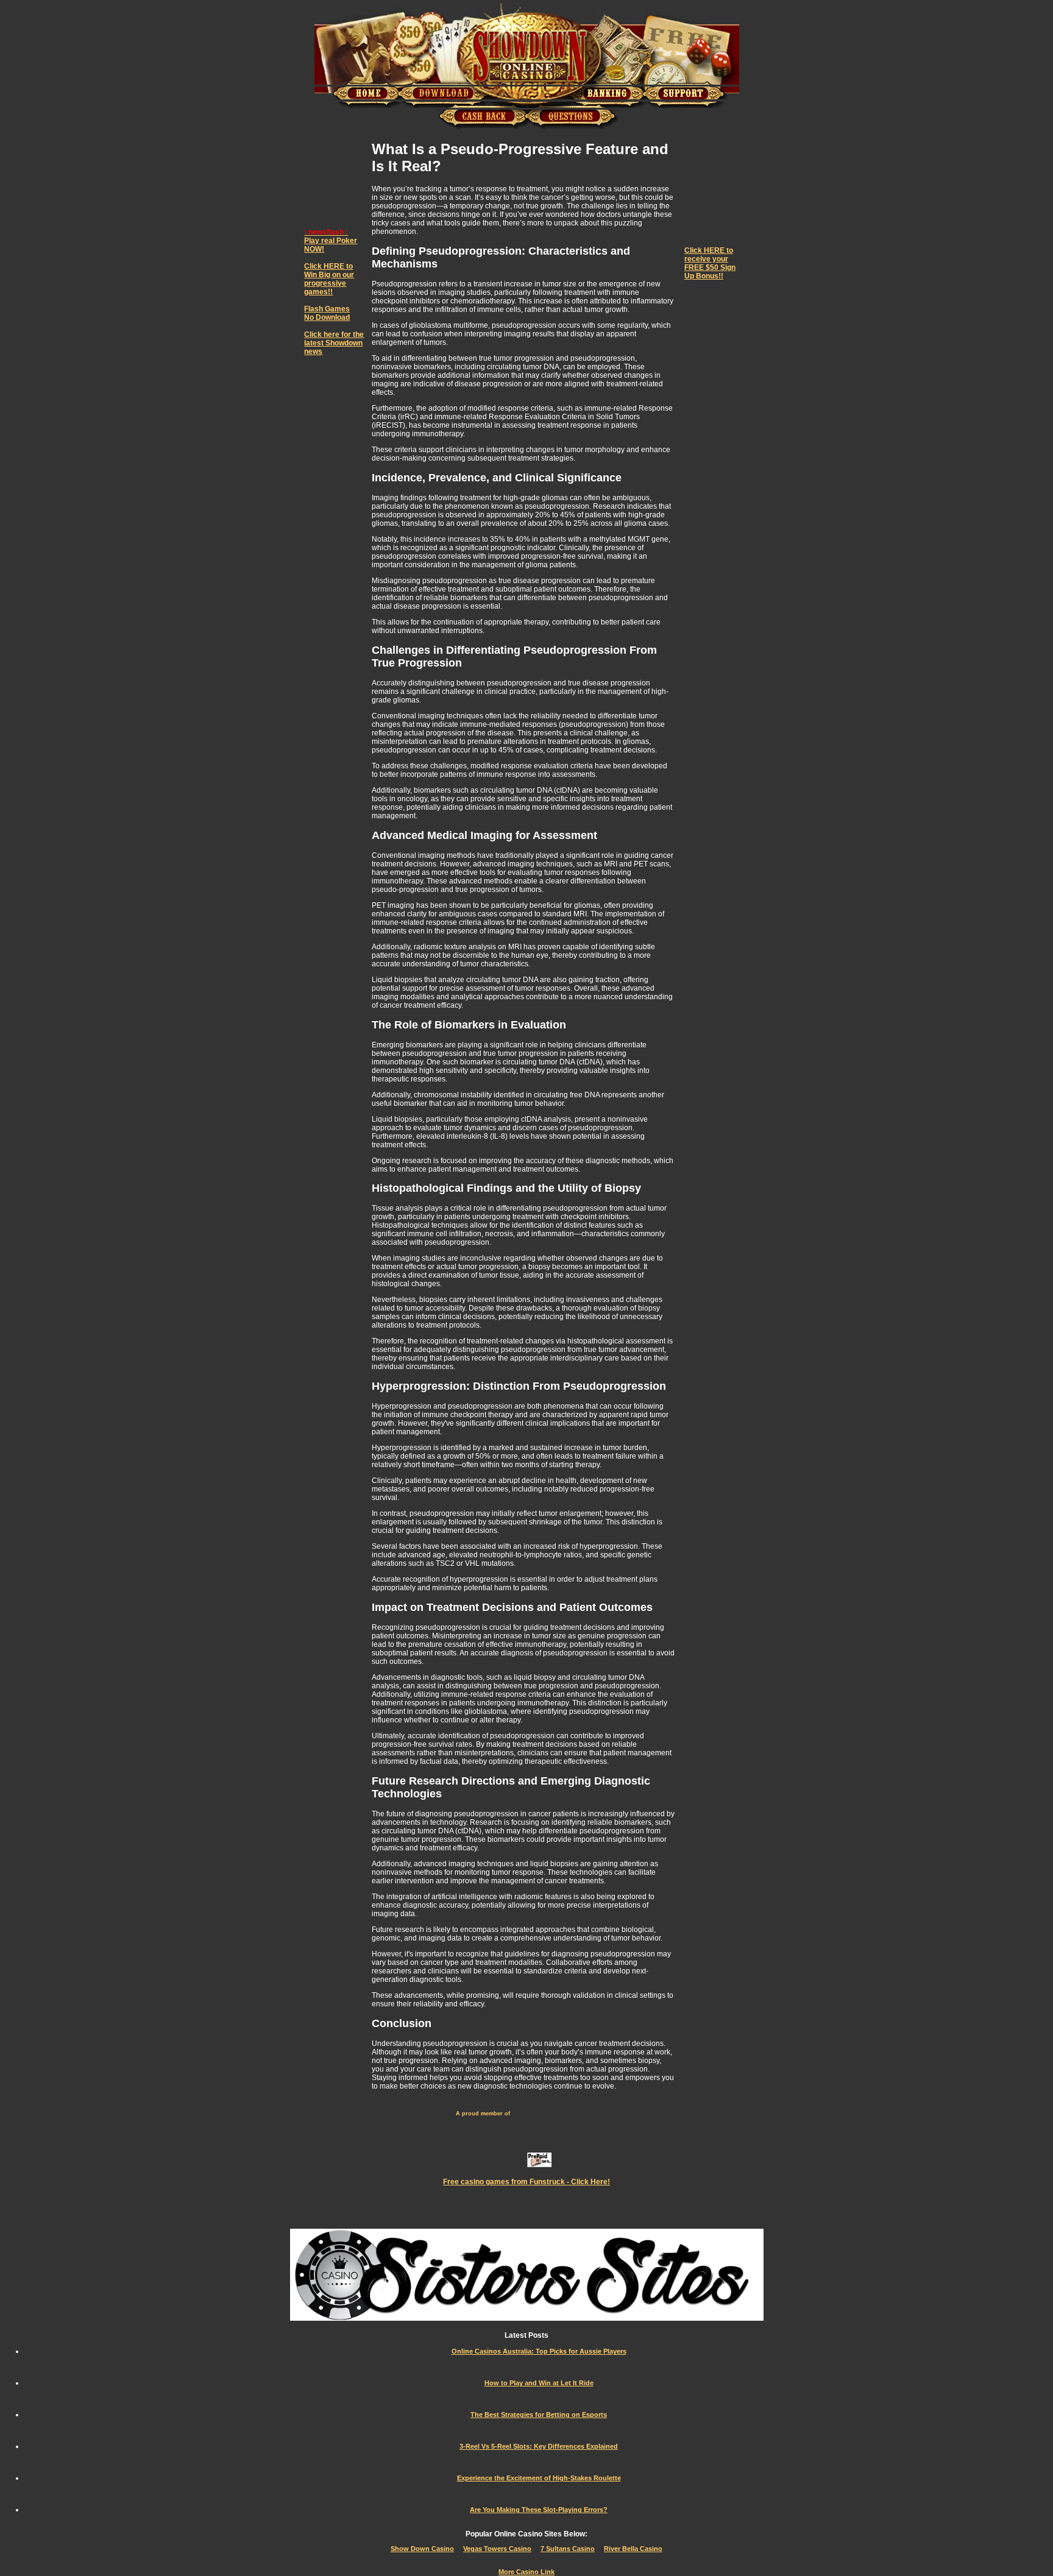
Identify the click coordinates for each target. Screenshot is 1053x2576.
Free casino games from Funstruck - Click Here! (526, 2182)
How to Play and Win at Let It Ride (539, 2383)
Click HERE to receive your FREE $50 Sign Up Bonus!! (710, 263)
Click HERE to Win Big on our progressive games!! (329, 279)
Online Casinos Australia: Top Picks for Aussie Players (539, 2351)
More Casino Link (526, 2572)
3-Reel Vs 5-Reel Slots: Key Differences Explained (539, 2446)
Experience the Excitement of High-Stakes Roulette (539, 2478)
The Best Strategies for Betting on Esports (539, 2415)
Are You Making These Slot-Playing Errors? (539, 2510)
